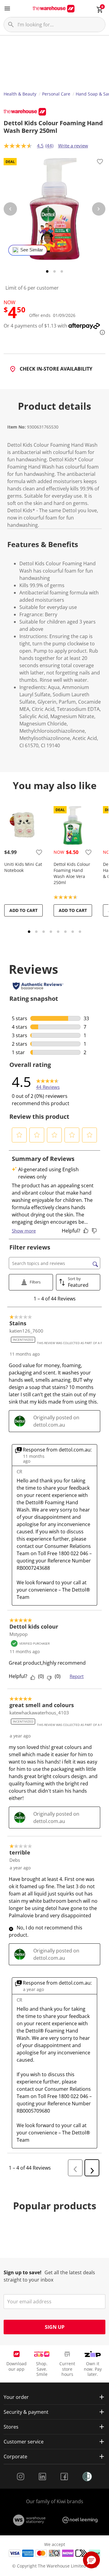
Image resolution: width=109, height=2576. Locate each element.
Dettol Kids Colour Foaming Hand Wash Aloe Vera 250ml (72, 873)
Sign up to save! (23, 2272)
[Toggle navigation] (7, 8)
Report (77, 1676)
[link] (48, 1082)
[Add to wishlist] (100, 163)
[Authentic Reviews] (38, 986)
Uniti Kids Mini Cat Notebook (23, 867)
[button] (19, 1135)
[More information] (101, 332)
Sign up (55, 2327)
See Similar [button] (32, 250)
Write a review (73, 146)
